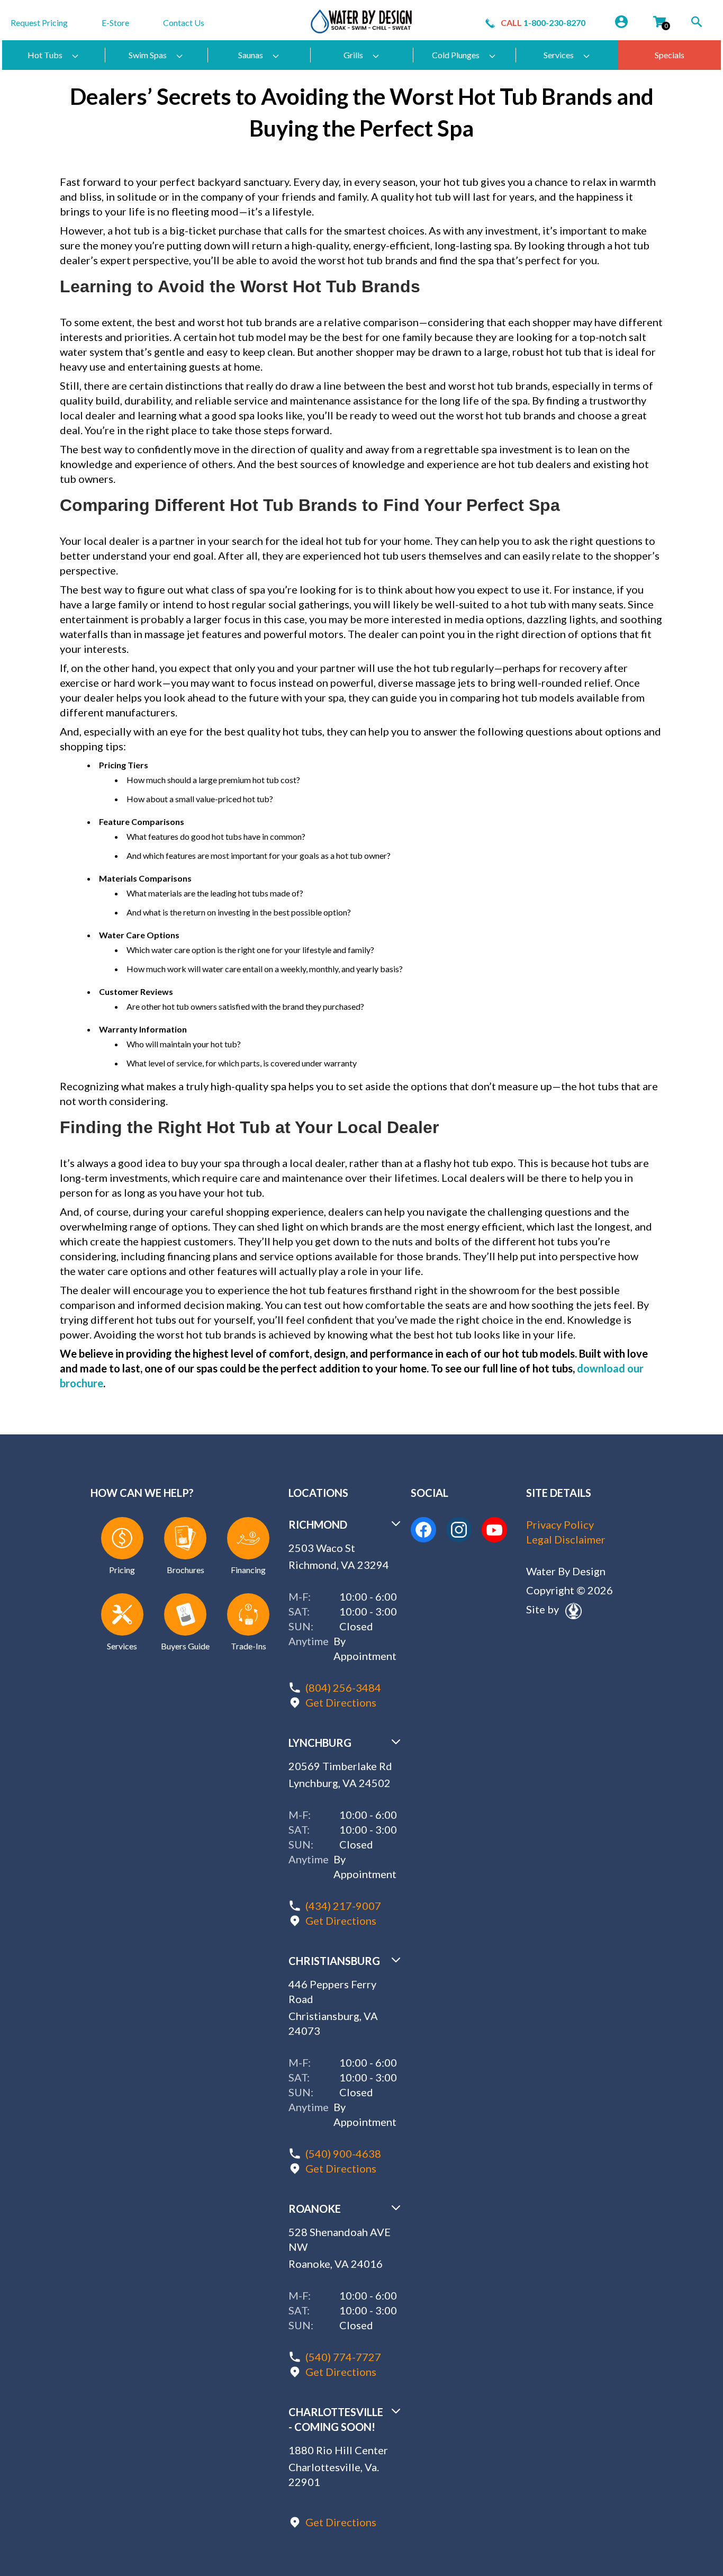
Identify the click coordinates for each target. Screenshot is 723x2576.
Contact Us (184, 23)
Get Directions (341, 1702)
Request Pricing (39, 23)
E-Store (115, 23)
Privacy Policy (560, 1524)
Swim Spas (148, 55)
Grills (353, 55)
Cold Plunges (456, 55)
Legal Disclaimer (566, 1539)
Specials (670, 55)
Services (559, 55)
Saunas (251, 55)
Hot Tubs (45, 55)
